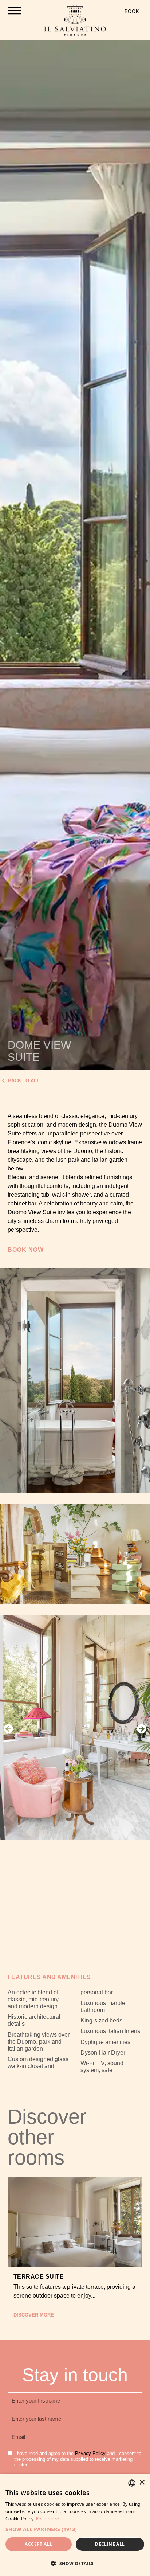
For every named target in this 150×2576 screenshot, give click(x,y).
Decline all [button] (110, 2544)
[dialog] (75, 2525)
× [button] (142, 2483)
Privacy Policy (90, 2453)
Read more (48, 2519)
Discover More (34, 2315)
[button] (8, 1729)
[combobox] (132, 2483)
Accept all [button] (38, 2544)
